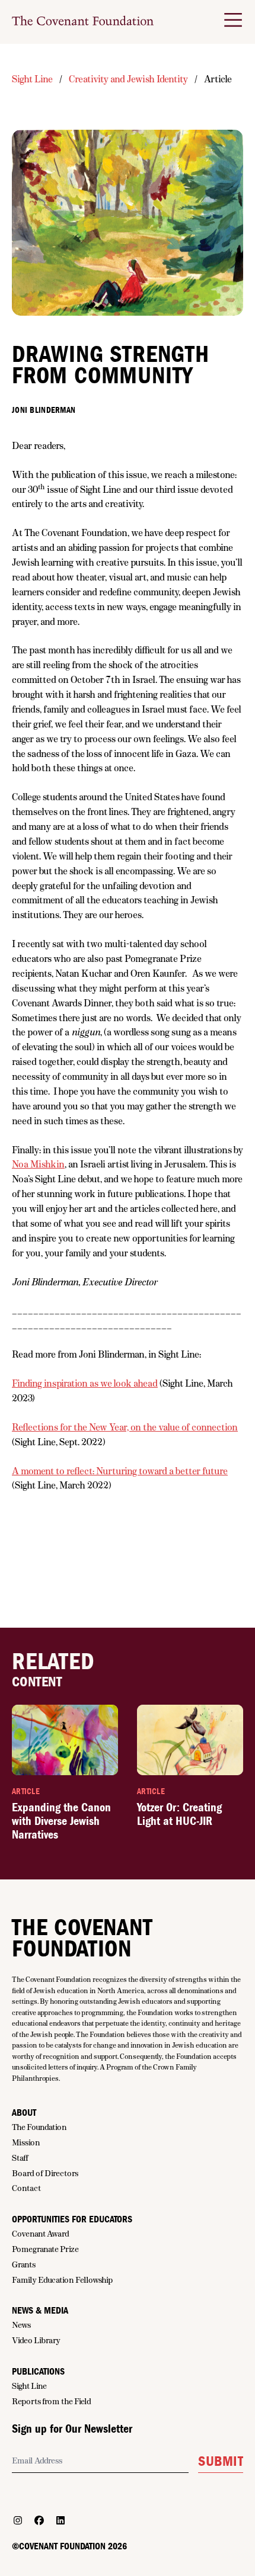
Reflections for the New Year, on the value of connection (125, 1427)
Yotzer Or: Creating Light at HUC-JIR (179, 1814)
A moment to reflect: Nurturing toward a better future (120, 1471)
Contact (26, 2188)
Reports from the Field (52, 2401)
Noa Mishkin (38, 1164)
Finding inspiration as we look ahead (85, 1383)
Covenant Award (41, 2234)
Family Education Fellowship (62, 2280)
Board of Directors (45, 2173)
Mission (26, 2142)
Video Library (36, 2340)
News (21, 2325)
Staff (20, 2158)
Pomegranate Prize (45, 2249)
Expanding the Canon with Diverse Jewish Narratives (61, 1821)
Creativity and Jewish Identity (128, 79)
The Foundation (39, 2127)
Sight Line (32, 79)
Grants (24, 2264)
